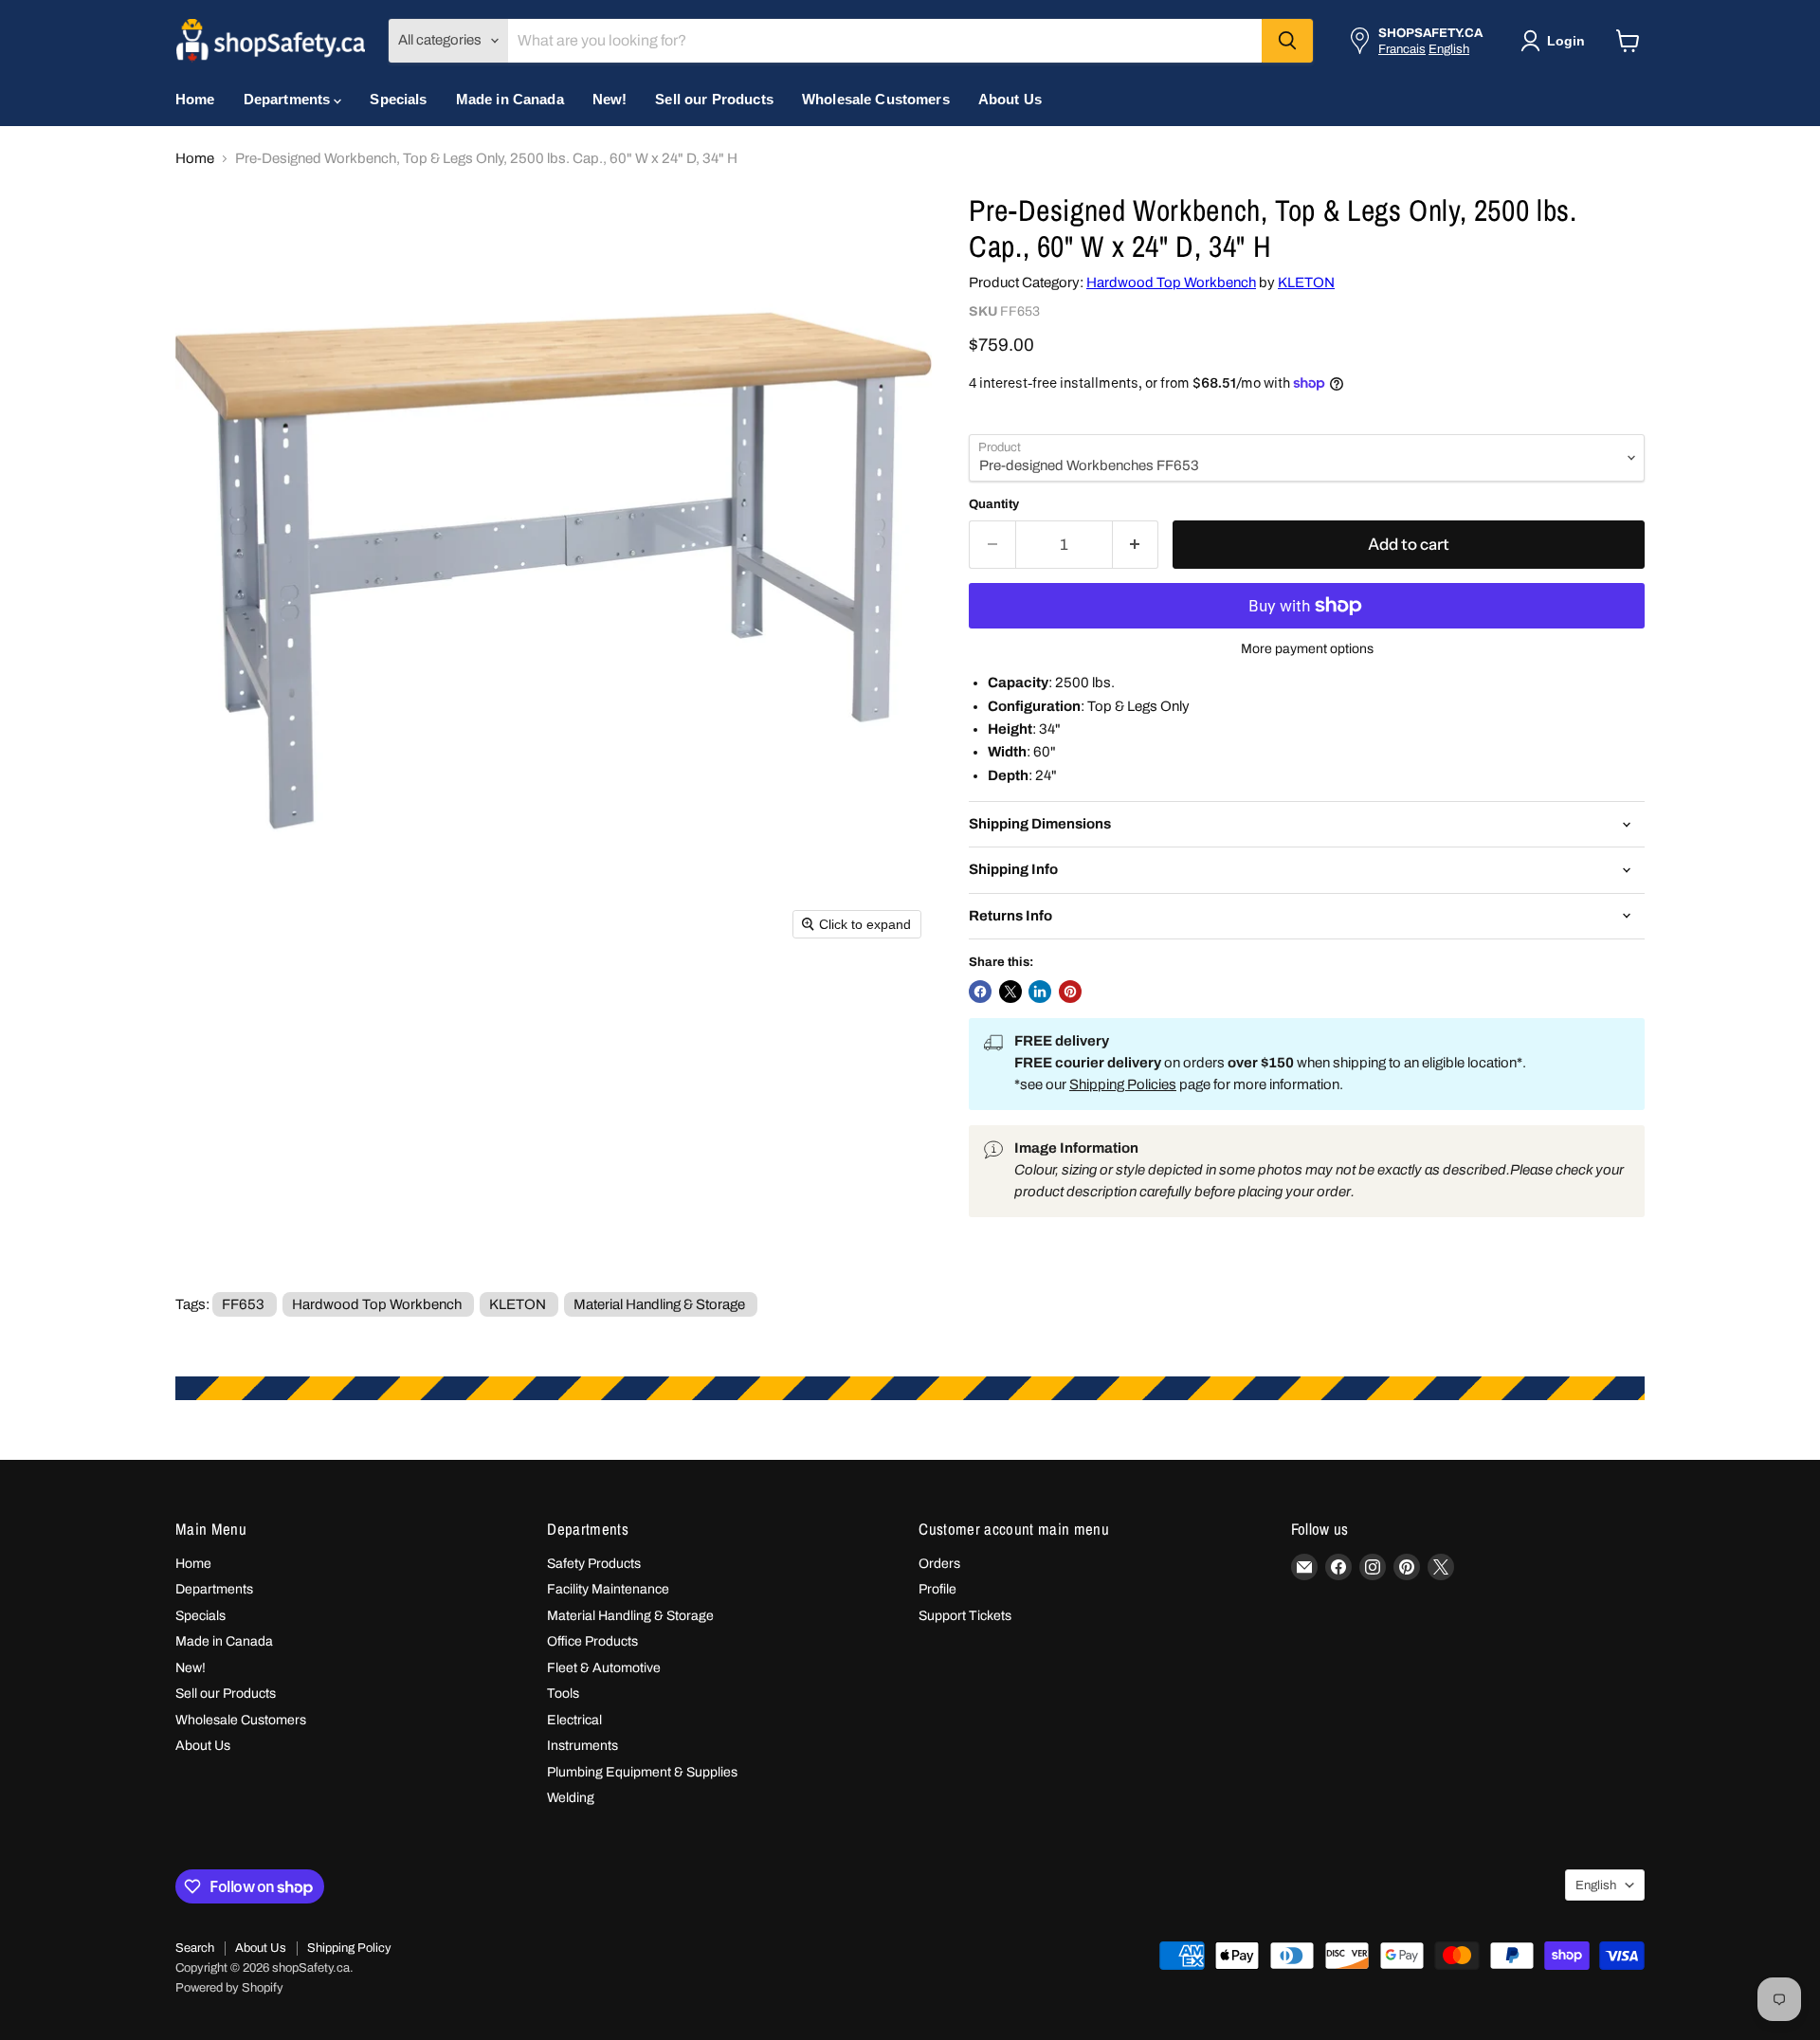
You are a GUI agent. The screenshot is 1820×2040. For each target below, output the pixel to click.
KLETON (1306, 282)
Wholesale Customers (876, 99)
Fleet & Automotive (604, 1668)
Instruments (582, 1746)
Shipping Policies (1123, 1084)
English (1449, 49)
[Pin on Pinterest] (1070, 992)
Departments (289, 99)
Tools (563, 1694)
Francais (1402, 49)
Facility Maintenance (608, 1589)
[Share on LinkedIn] (1040, 992)
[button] (1556, 41)
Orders (939, 1564)
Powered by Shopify (229, 1988)
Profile (937, 1589)
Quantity (994, 504)
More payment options (1307, 649)
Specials (398, 99)
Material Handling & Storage (659, 1304)
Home (195, 99)
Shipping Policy (349, 1948)
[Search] (1287, 41)
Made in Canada (510, 99)
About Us (1010, 99)
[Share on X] (1010, 992)
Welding (571, 1798)
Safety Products (594, 1564)
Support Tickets (965, 1616)
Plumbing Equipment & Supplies (642, 1772)
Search (195, 1948)
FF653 (243, 1304)
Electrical (574, 1720)
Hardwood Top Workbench (1171, 282)
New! (610, 99)
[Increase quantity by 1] (1136, 545)
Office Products (592, 1641)
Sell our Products (714, 99)
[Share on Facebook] (980, 992)
